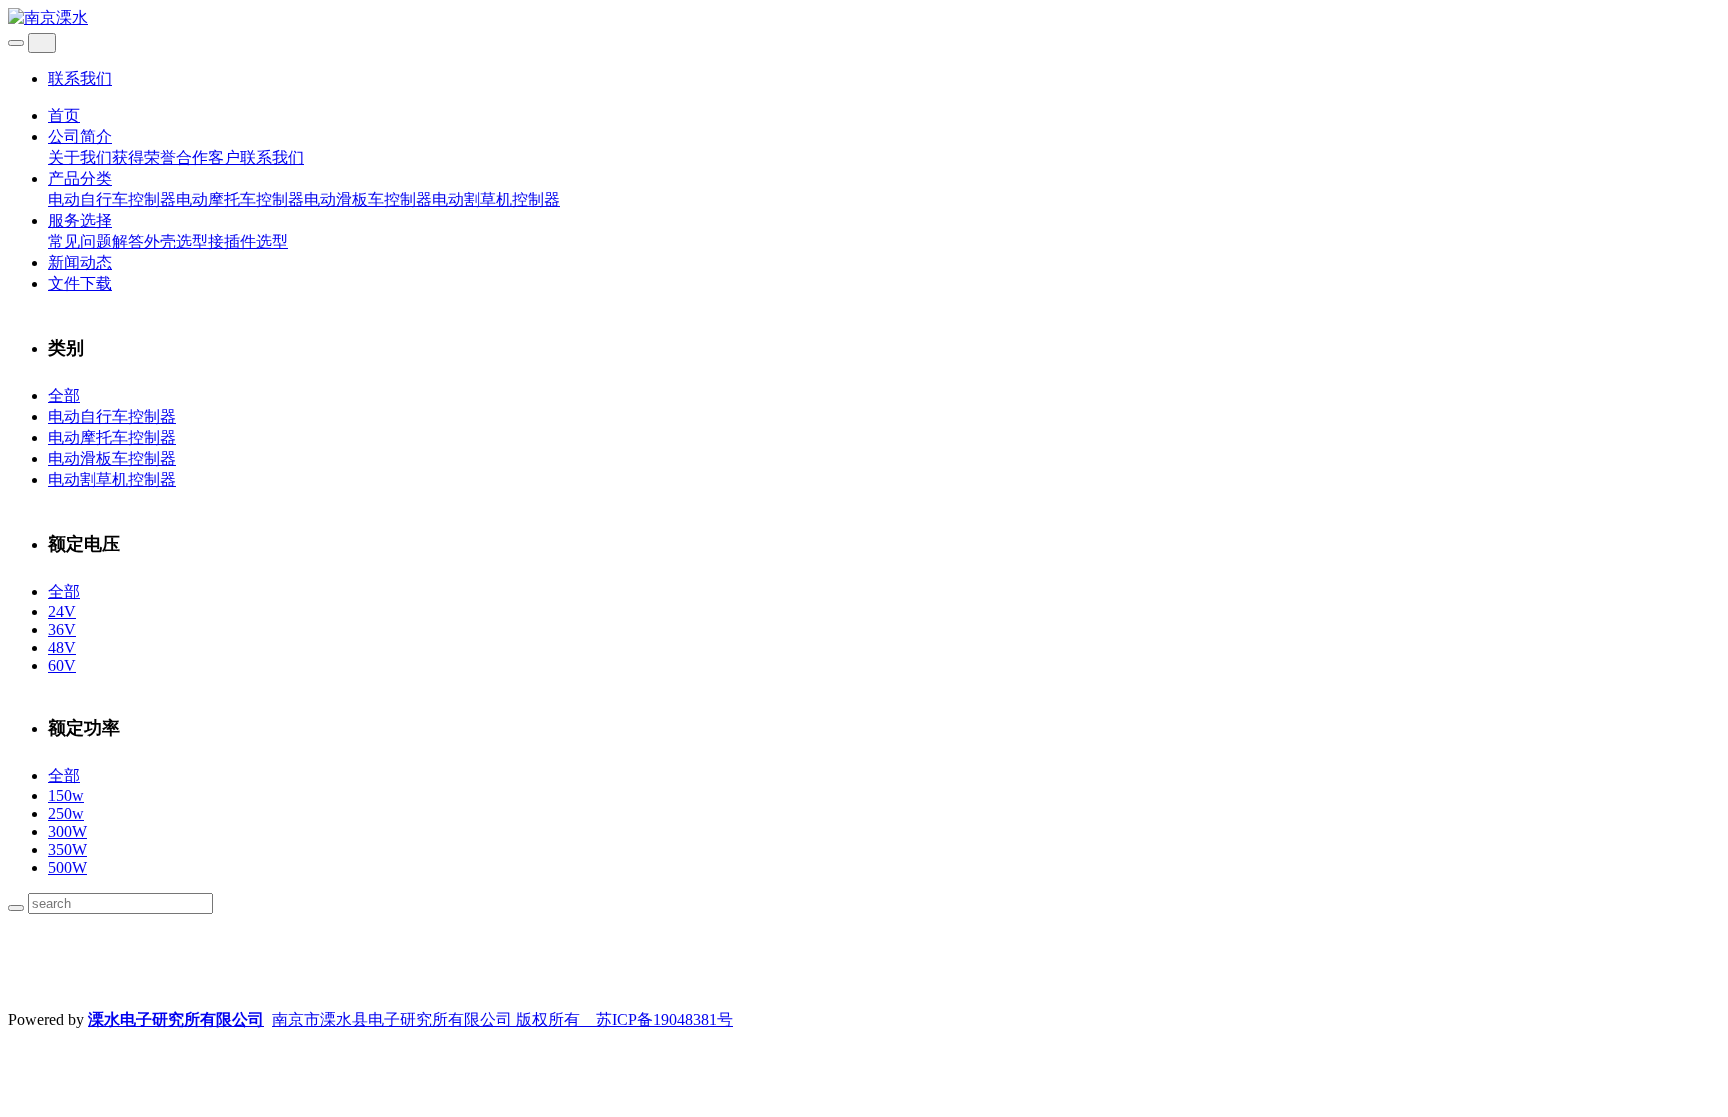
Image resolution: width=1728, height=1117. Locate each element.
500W (67, 867)
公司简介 (80, 136)
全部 (64, 395)
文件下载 (80, 283)
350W (67, 849)
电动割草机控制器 (496, 199)
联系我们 (80, 78)
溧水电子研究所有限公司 (176, 1019)
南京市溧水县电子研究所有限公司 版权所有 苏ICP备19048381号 (502, 1019)
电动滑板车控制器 (368, 199)
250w (66, 813)
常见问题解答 (96, 241)
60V (62, 665)
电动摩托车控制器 (240, 199)
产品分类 (80, 178)
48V (62, 647)
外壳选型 (176, 241)
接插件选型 (248, 241)
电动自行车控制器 (112, 199)
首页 (64, 115)
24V (62, 611)
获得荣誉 (144, 157)
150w (66, 795)
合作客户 (208, 157)
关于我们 (80, 157)
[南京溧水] (864, 18)
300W (67, 831)
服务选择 (80, 220)
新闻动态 (80, 262)
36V (62, 629)
